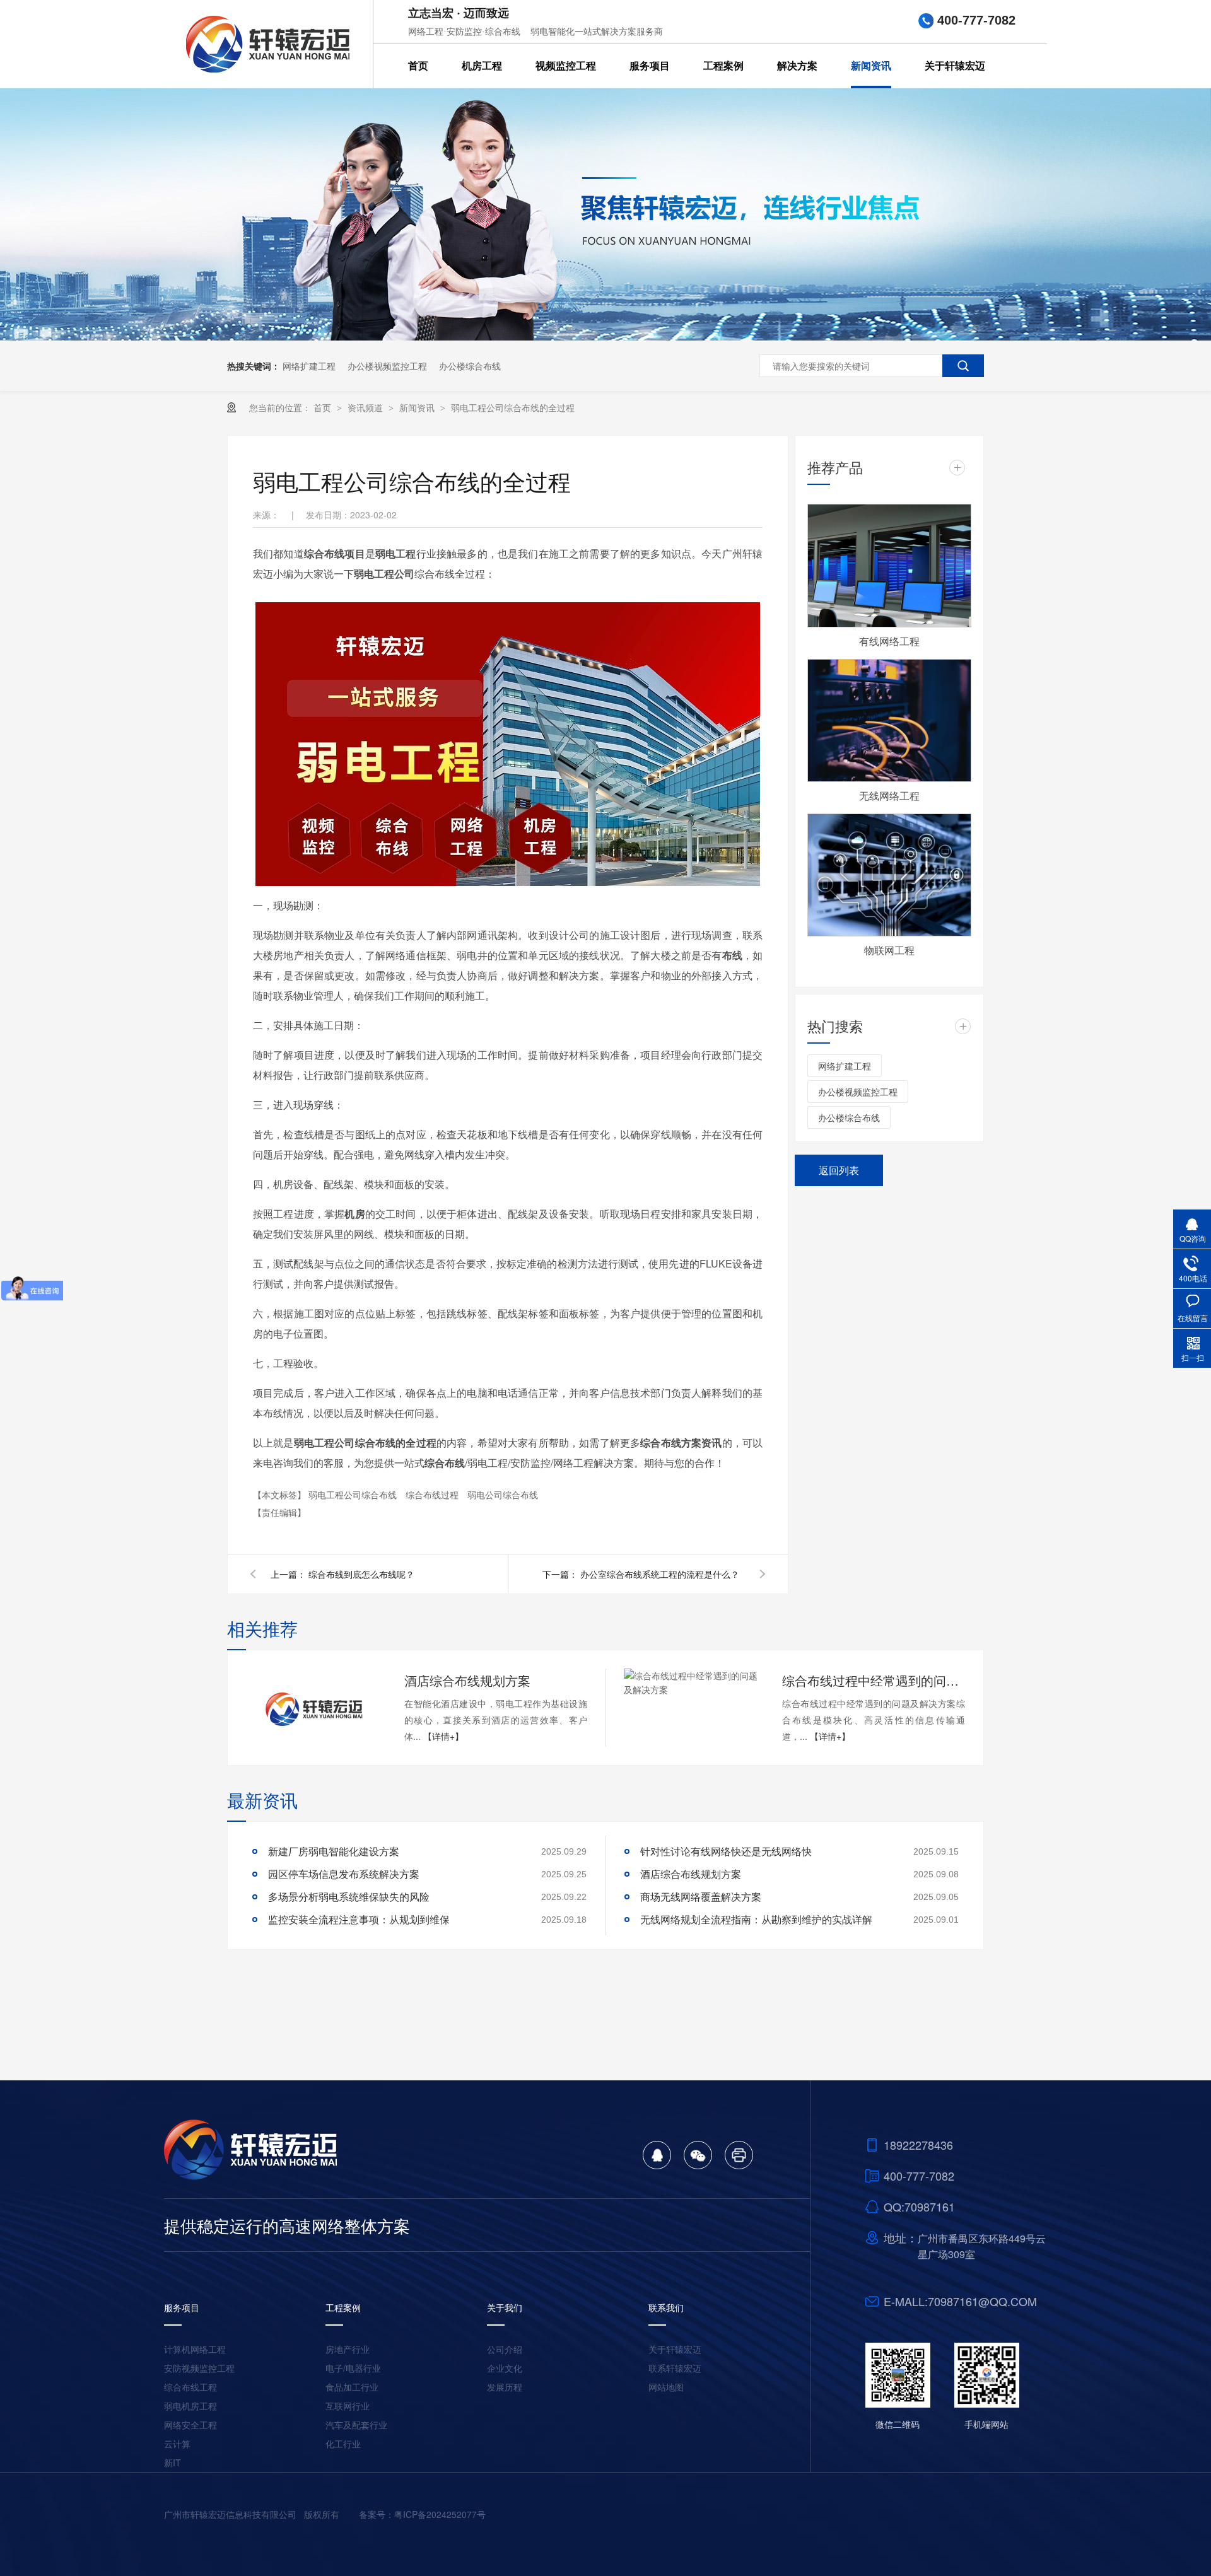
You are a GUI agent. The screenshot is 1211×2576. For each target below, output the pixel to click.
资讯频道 (366, 407)
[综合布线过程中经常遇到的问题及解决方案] (693, 1682)
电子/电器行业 (353, 2368)
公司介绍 (505, 2349)
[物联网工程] (889, 875)
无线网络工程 (889, 796)
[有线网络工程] (889, 566)
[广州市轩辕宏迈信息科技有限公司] (253, 2176)
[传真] (739, 2165)
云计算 (177, 2444)
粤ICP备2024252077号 (440, 2514)
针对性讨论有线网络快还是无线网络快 (726, 1851)
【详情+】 (443, 1736)
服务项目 (650, 66)
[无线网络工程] (889, 721)
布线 (732, 955)
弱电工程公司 (384, 574)
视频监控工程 (566, 66)
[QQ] (657, 2165)
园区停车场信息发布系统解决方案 (344, 1874)
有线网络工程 (889, 641)
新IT (173, 2462)
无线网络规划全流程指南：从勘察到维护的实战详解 (756, 1919)
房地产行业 (348, 2349)
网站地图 (666, 2387)
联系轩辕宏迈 (675, 2368)
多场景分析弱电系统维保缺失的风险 (349, 1897)
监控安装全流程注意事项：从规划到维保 (359, 1919)
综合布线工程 (190, 2387)
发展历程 (505, 2387)
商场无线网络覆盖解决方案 (701, 1897)
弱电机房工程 (190, 2406)
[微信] (698, 2165)
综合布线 (445, 1463)
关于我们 (505, 2307)
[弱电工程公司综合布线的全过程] (268, 44)
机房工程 (482, 66)
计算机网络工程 (195, 2349)
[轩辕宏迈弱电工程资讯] (605, 337)
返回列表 (839, 1170)
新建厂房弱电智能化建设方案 (334, 1851)
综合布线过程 (433, 1495)
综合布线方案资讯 (681, 1442)
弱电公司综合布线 (503, 1495)
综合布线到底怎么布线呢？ (361, 1574)
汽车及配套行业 (356, 2425)
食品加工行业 (352, 2387)
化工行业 (343, 2444)
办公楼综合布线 (470, 366)
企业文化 (505, 2368)
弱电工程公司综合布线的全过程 (513, 407)
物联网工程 (889, 950)
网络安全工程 (190, 2425)
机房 (354, 1214)
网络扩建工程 (309, 366)
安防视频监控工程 (199, 2368)
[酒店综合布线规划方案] (315, 1708)
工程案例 (723, 66)
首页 (418, 66)
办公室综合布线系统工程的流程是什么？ (660, 1574)
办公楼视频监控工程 (387, 366)
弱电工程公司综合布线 (354, 1495)
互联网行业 (348, 2406)
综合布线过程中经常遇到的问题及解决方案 (874, 1680)
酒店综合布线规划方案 (467, 1680)
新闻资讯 (871, 66)
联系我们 (666, 2307)
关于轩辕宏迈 (955, 66)
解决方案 (797, 66)
